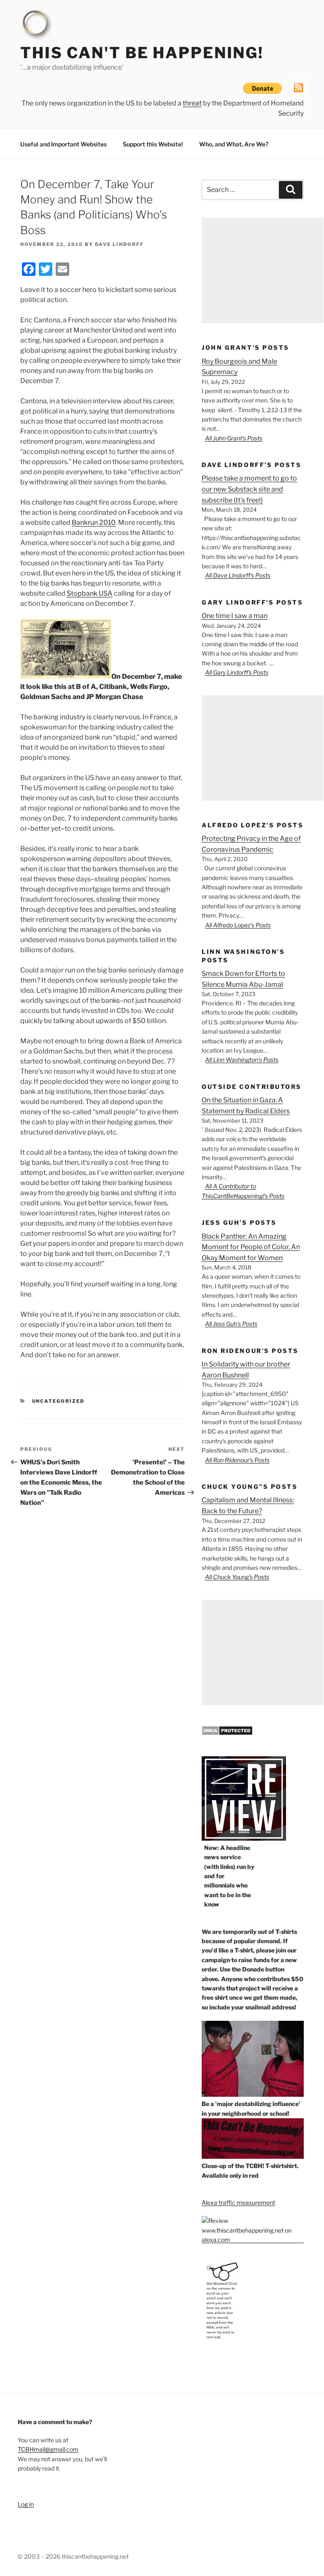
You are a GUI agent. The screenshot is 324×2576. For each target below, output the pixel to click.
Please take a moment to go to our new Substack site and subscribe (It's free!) (249, 489)
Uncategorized (58, 1401)
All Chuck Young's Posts (237, 1577)
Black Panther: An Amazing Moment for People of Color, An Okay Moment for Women (251, 1247)
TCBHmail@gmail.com (48, 2449)
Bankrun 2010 (94, 522)
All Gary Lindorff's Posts (237, 672)
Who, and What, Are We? (234, 144)
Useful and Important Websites (63, 144)
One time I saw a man (235, 616)
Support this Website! (153, 144)
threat (192, 103)
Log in (26, 2504)
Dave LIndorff (119, 244)
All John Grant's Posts (234, 438)
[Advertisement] (263, 270)
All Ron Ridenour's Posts (237, 1460)
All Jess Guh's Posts (231, 1324)
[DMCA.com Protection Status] (227, 1733)
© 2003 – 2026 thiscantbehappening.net (73, 2556)
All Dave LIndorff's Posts (238, 575)
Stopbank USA (90, 593)
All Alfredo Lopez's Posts (238, 925)
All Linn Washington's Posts (242, 1060)
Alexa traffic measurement (238, 2202)
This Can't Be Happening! (142, 53)
